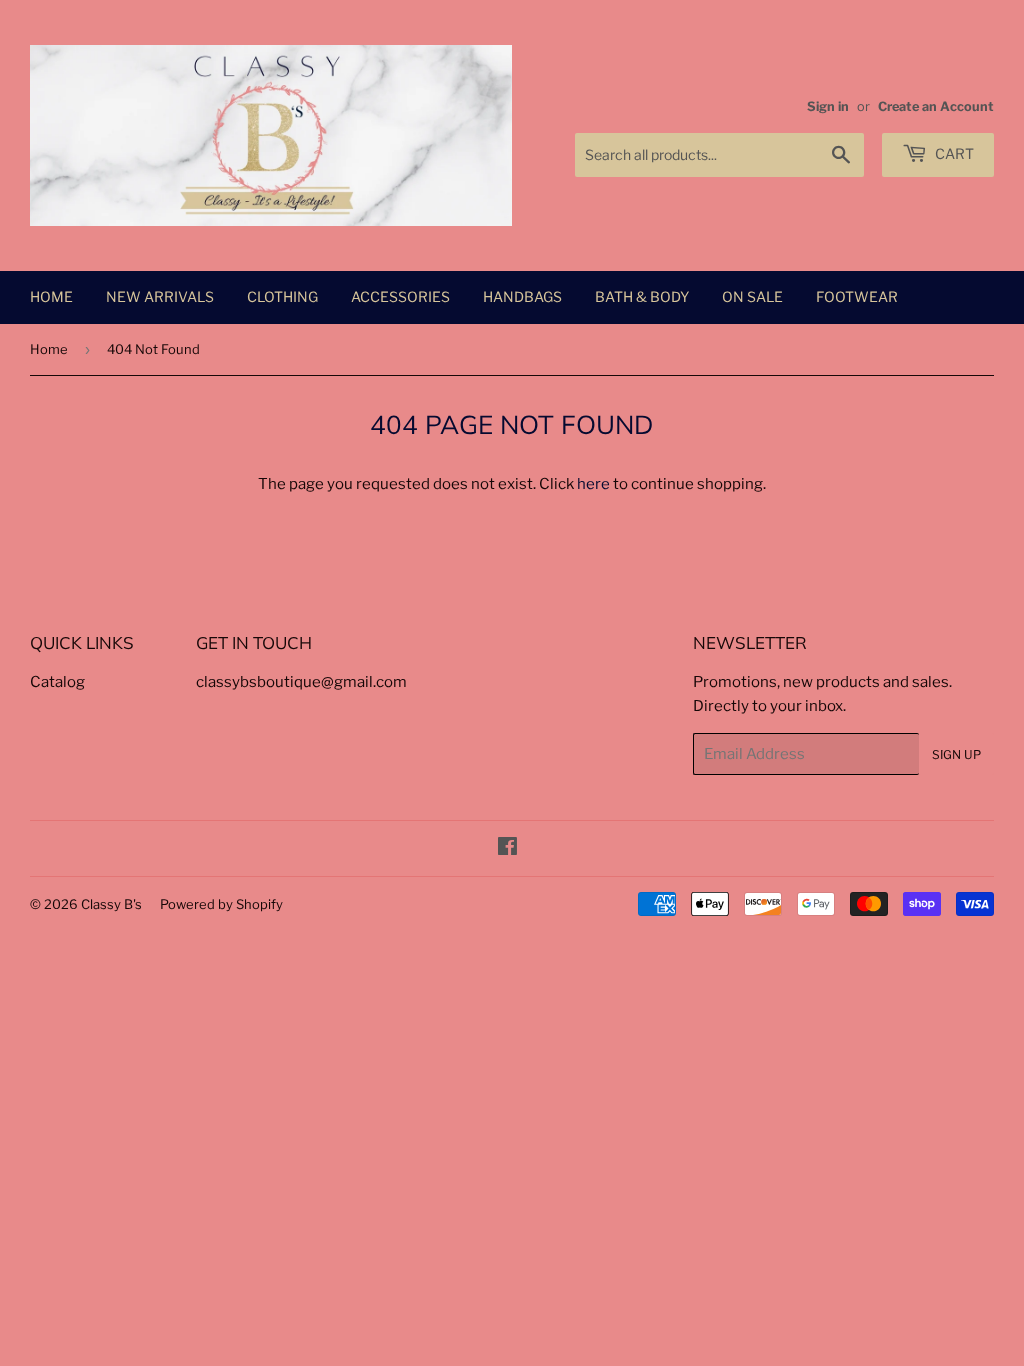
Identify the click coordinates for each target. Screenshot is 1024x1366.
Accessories (400, 296)
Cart (953, 153)
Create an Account (936, 106)
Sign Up (956, 754)
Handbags (522, 296)
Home (51, 296)
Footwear (857, 296)
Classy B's (111, 904)
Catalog (57, 682)
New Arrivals (160, 296)
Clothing (282, 296)
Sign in (828, 106)
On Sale (752, 296)
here (593, 484)
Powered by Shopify (221, 904)
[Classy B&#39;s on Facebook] (507, 849)
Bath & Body (642, 296)
